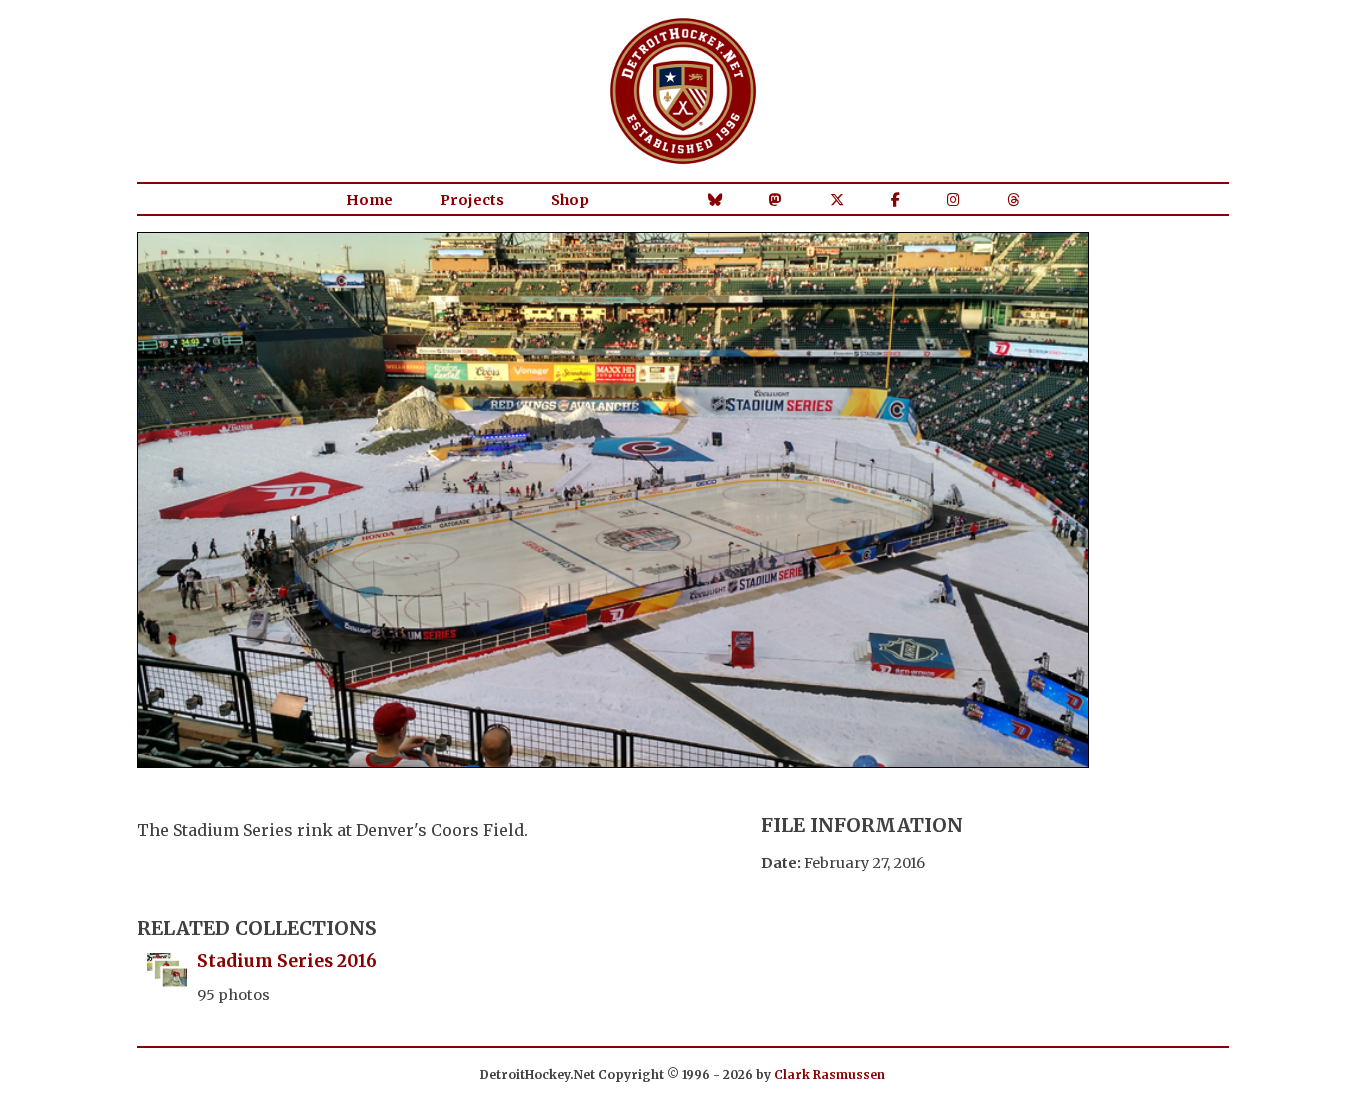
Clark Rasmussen (829, 1074)
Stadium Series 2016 (287, 961)
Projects (472, 200)
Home (369, 200)
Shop (570, 200)
